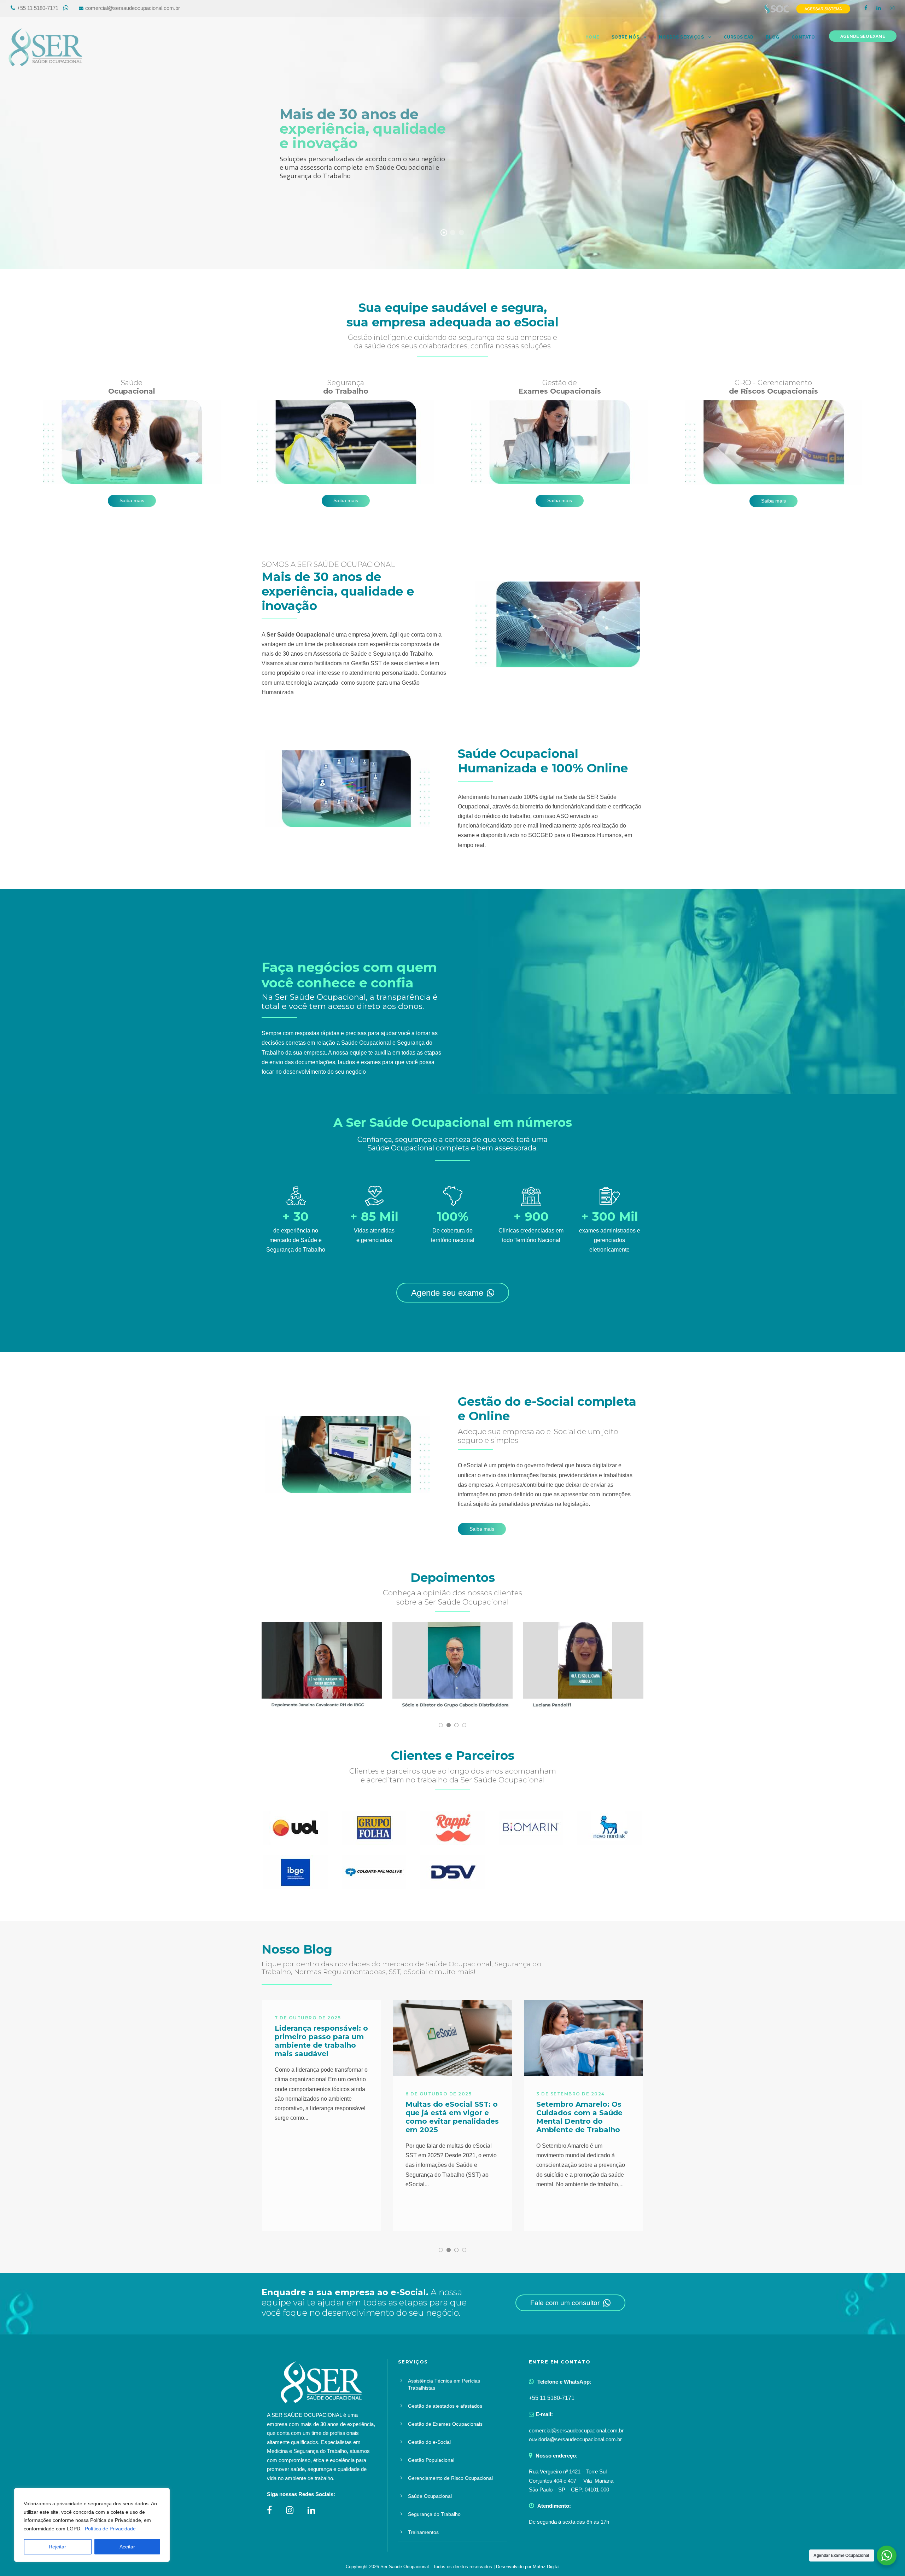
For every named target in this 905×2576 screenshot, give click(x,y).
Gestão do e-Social (429, 2442)
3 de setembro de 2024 (440, 2094)
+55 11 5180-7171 (38, 8)
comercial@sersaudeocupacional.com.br (133, 8)
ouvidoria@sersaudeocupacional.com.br (575, 2439)
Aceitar (127, 2547)
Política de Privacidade (110, 2529)
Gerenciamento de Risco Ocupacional (450, 2478)
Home (592, 37)
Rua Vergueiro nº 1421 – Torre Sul (568, 2471)
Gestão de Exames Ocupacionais (445, 2424)
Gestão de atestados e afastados (445, 2406)
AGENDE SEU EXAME (863, 36)
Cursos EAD (739, 37)
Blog (773, 37)
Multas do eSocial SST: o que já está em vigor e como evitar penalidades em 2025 (321, 2117)
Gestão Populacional (431, 2460)
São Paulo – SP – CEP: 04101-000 (569, 2490)
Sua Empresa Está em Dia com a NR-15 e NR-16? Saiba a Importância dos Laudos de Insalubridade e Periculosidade (581, 2125)
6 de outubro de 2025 (308, 2094)
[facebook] (866, 8)
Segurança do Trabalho (434, 2514)
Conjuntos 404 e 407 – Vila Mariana (571, 2481)
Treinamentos (423, 2532)
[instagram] (892, 8)
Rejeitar (57, 2547)
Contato (803, 37)
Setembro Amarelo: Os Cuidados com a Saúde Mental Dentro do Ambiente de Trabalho (449, 2117)
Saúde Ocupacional (430, 2496)
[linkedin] (879, 8)
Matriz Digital (546, 2567)
